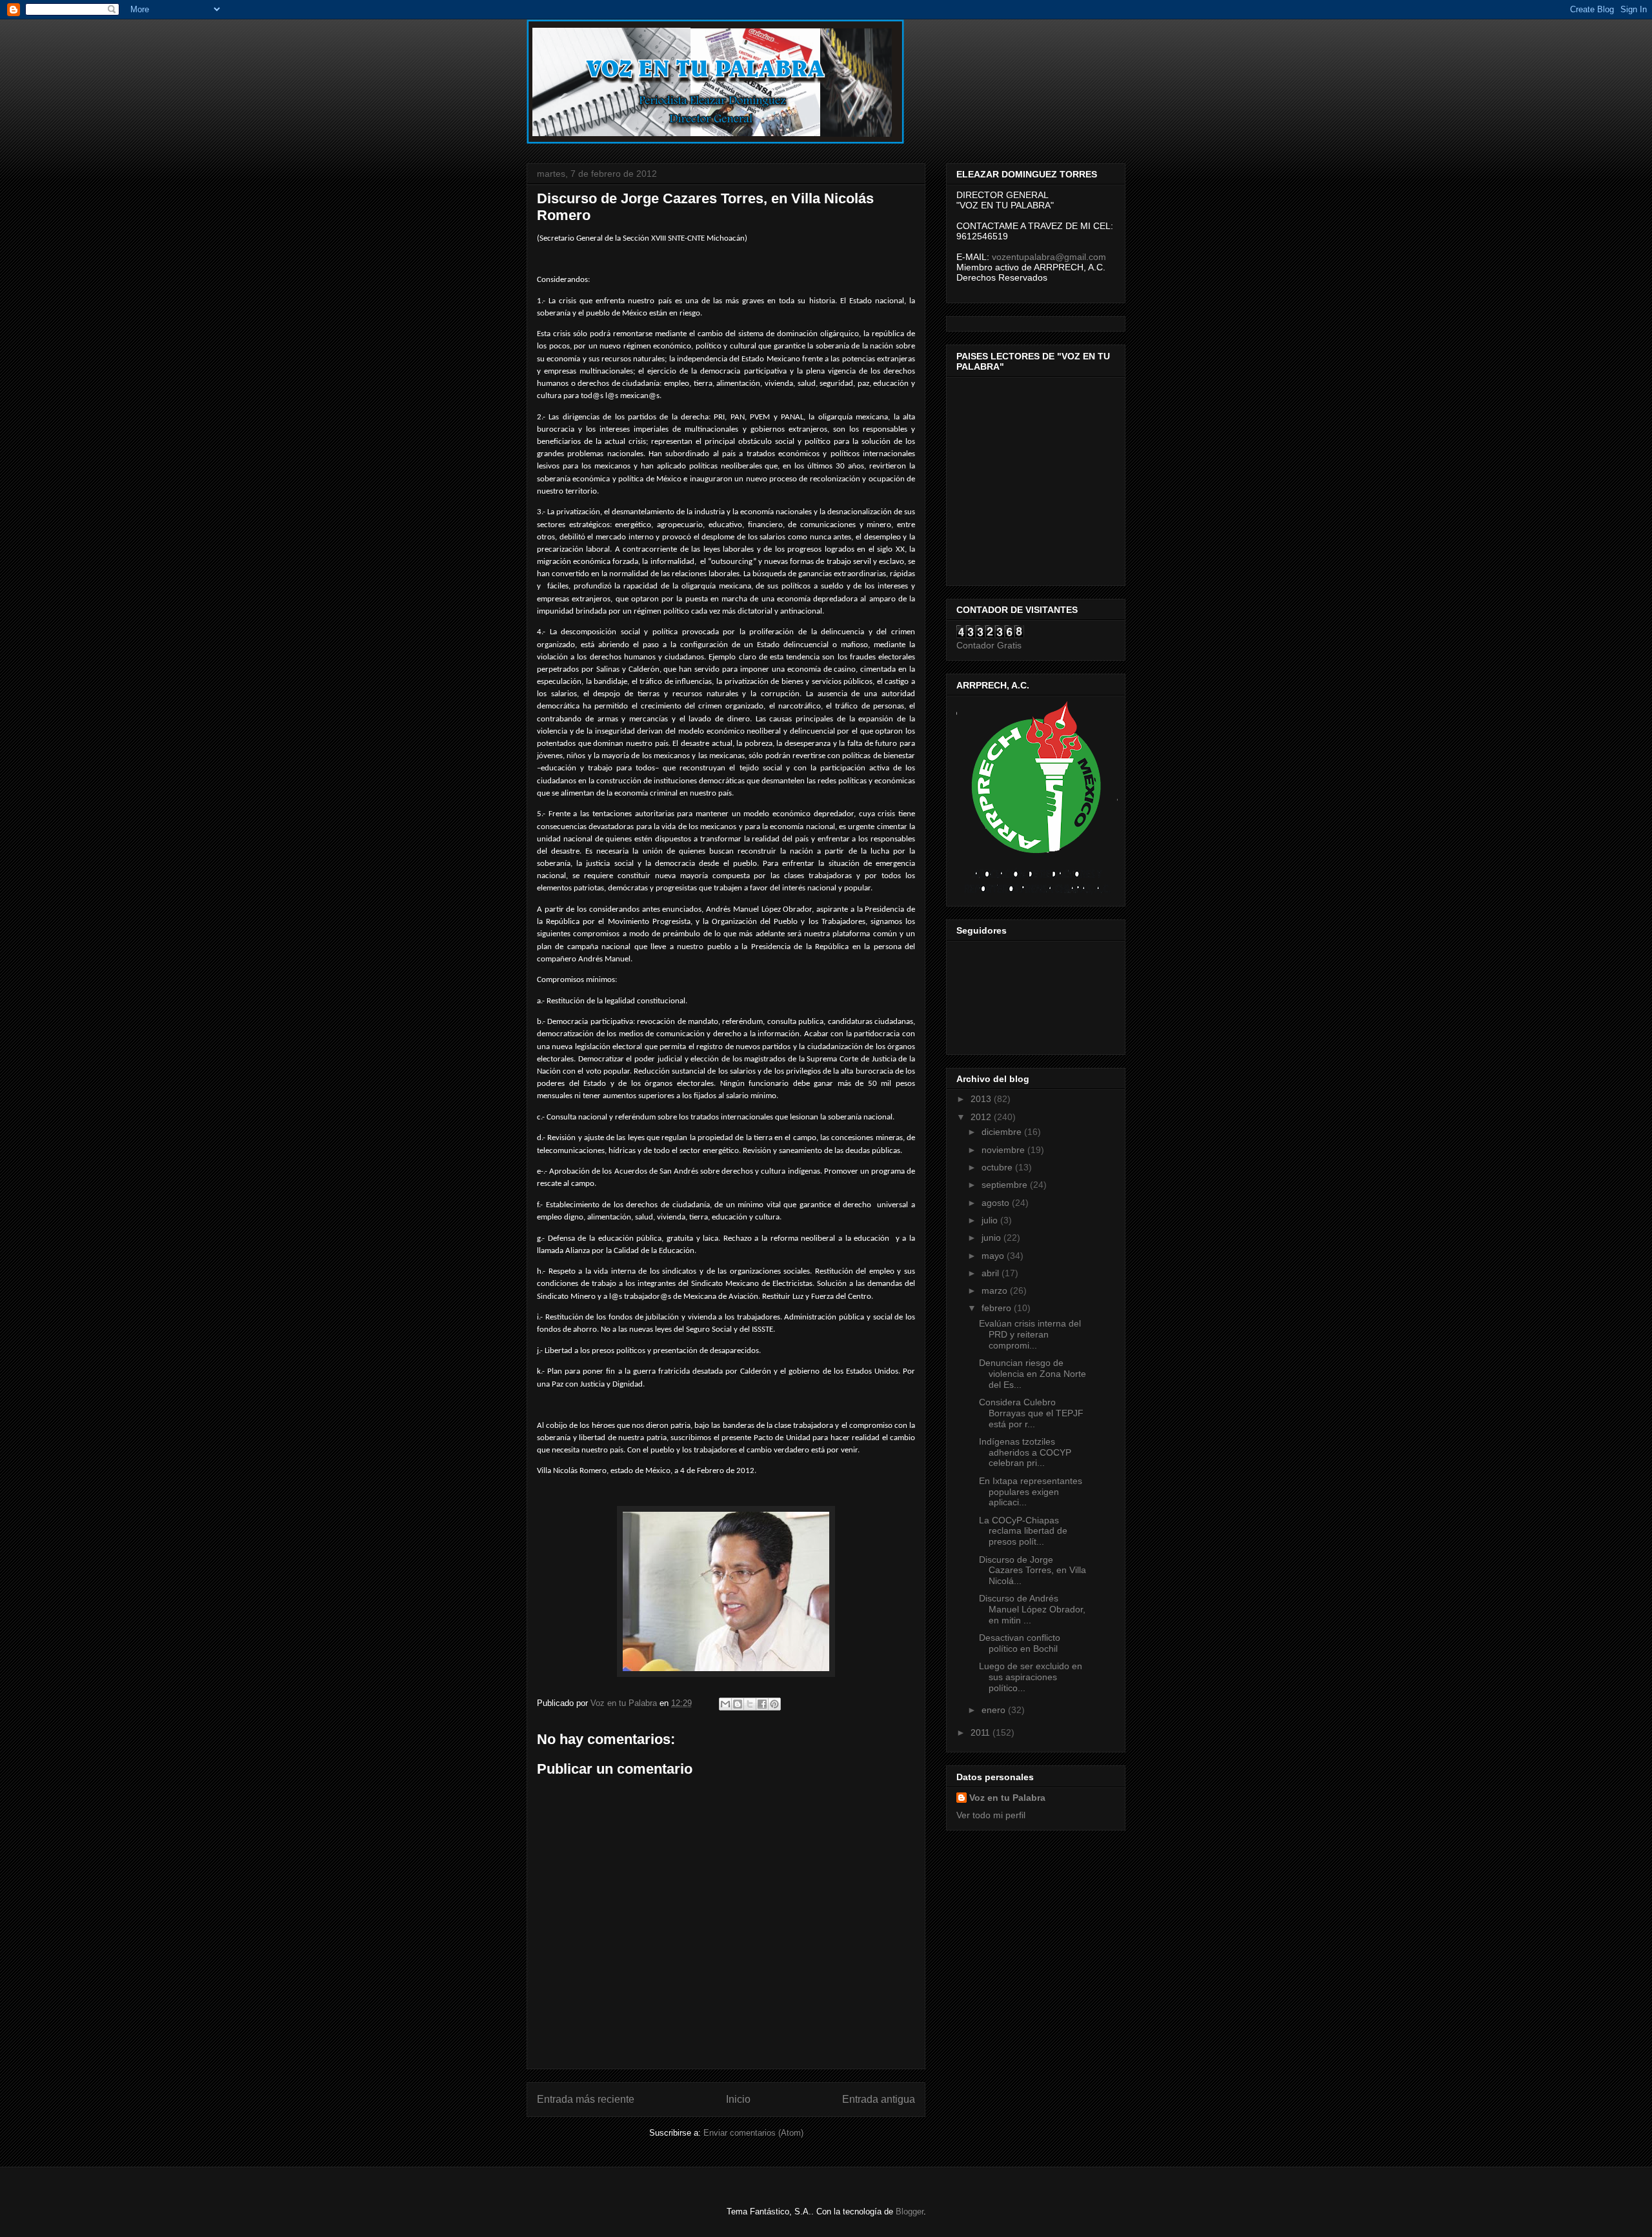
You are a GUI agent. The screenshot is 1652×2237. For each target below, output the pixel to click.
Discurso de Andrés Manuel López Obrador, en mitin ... (1032, 1609)
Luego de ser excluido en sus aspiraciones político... (1031, 1677)
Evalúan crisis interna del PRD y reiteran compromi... (1030, 1334)
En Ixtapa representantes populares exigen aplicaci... (1031, 1492)
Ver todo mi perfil (991, 1815)
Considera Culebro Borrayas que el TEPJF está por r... (1031, 1413)
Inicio (738, 2099)
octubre (998, 1167)
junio (992, 1238)
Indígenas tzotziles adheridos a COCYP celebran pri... (1025, 1452)
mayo (994, 1256)
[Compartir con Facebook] (762, 1704)
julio (991, 1220)
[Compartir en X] (750, 1704)
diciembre (1003, 1132)
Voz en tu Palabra (1007, 1798)
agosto (997, 1203)
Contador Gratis (989, 645)
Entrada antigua (879, 2099)
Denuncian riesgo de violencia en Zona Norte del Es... (1032, 1374)
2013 (982, 1099)
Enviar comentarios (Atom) (753, 2133)
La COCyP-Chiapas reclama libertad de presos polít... (1023, 1531)
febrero (998, 1308)
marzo (996, 1290)
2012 (982, 1117)
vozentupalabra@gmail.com (1049, 257)
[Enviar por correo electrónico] (725, 1704)
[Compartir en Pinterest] (774, 1704)
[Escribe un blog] (738, 1704)
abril (992, 1273)
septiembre (1006, 1185)
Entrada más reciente (586, 2099)
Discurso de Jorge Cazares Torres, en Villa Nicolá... (1032, 1570)
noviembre (1004, 1150)
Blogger (910, 2212)
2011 (982, 1732)
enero (995, 1710)
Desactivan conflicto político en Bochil (1020, 1643)
